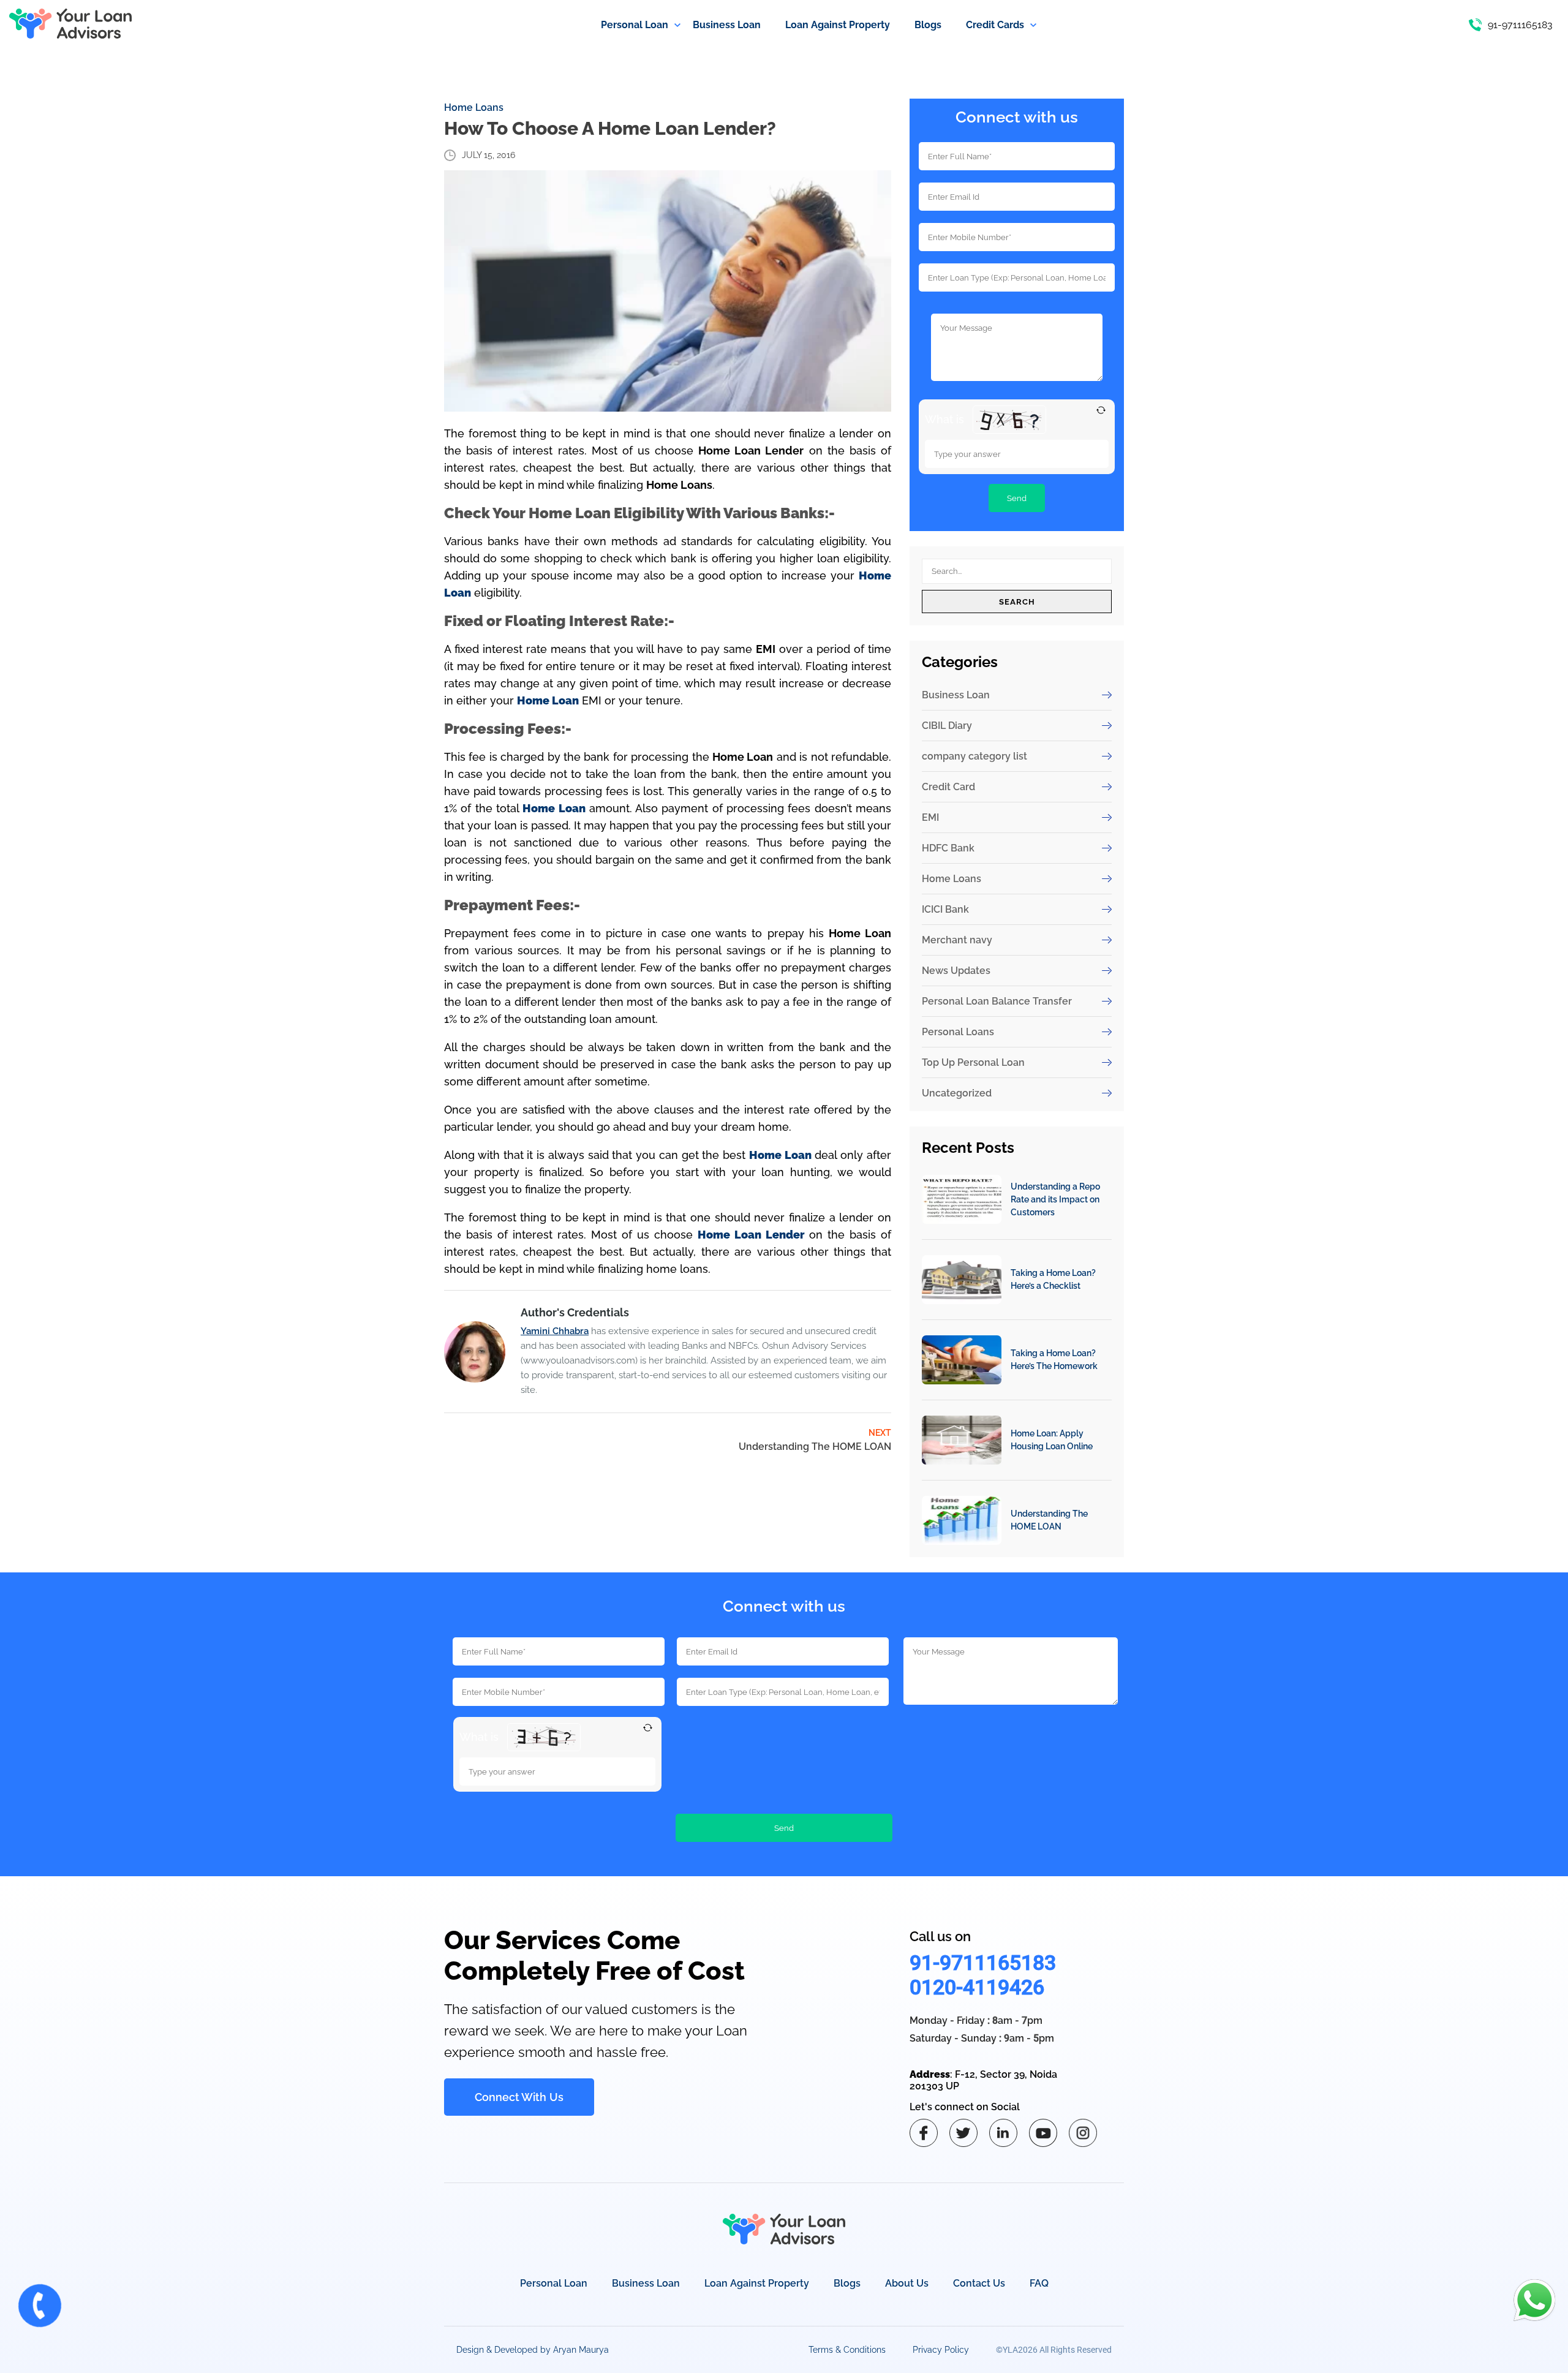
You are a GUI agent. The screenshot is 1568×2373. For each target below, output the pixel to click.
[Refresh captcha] (1101, 410)
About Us (907, 2283)
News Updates (956, 971)
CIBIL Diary (947, 726)
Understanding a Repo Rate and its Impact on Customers (1055, 1199)
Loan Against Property (757, 2283)
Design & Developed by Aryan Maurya (533, 2350)
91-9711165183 (983, 1963)
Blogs (847, 2283)
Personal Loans (958, 1032)
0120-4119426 (977, 1987)
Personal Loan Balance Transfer (997, 1001)
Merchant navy (957, 940)
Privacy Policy (941, 2350)
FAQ (1039, 2283)
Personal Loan (554, 2283)
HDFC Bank (948, 848)
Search (1017, 602)
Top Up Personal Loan (973, 1062)
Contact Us (979, 2283)
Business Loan (956, 695)
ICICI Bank (945, 909)
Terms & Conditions (847, 2350)
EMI (930, 817)
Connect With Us (519, 2097)
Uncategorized (957, 1093)
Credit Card (948, 787)
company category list (974, 756)
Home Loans (474, 108)
